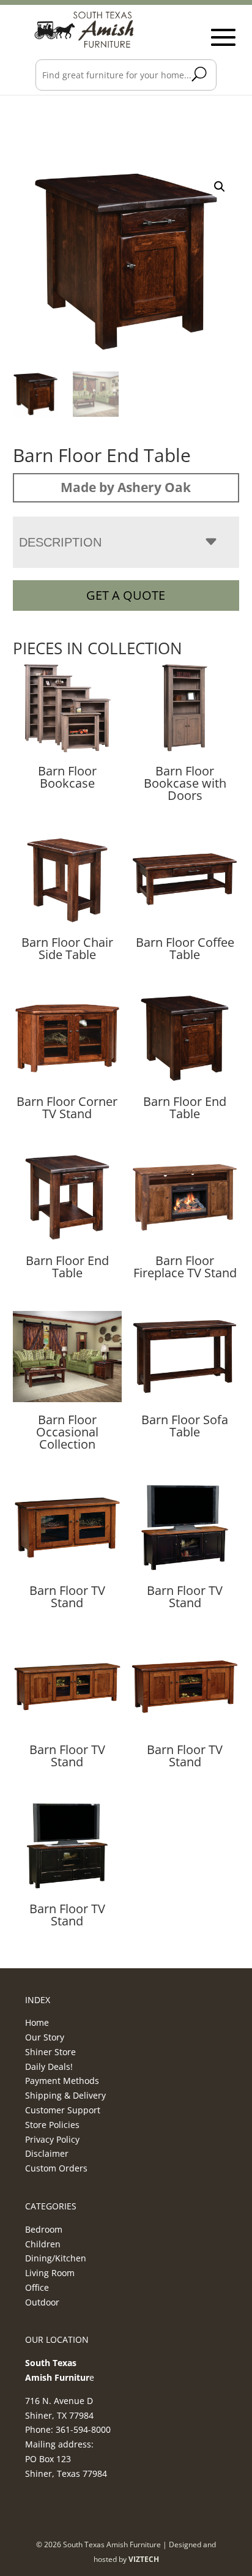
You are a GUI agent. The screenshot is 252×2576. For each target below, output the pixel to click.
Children (43, 2244)
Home (37, 2022)
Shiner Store (50, 2052)
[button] (220, 187)
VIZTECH (144, 2559)
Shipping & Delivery (65, 2095)
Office (37, 2287)
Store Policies (52, 2125)
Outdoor (42, 2302)
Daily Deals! (49, 2066)
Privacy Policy (52, 2139)
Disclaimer (47, 2153)
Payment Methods (62, 2081)
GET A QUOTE (126, 595)
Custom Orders (56, 2168)
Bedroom (44, 2229)
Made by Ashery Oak (126, 487)
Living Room (50, 2273)
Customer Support (63, 2110)
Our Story (45, 2037)
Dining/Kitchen (56, 2258)
